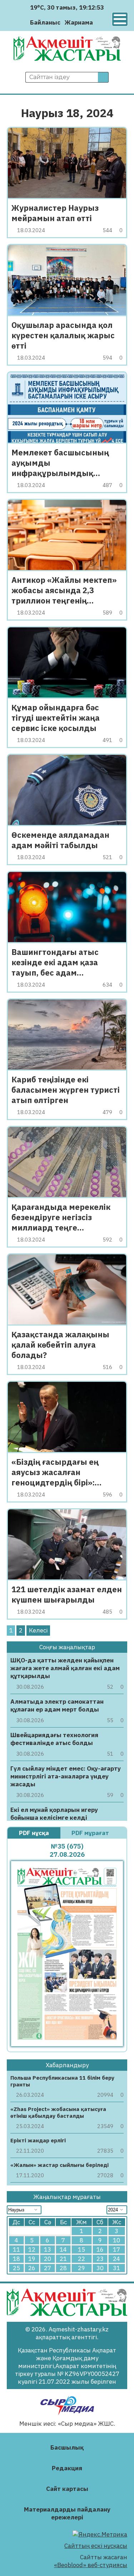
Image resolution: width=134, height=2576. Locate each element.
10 (116, 2240)
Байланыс (45, 22)
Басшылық (67, 2447)
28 (63, 2268)
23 (100, 2259)
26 (32, 2268)
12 (32, 2250)
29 (81, 2268)
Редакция (67, 2468)
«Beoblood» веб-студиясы (91, 2565)
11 (16, 2250)
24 (116, 2259)
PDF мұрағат (91, 1833)
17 (116, 2250)
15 (81, 2250)
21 (63, 2259)
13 (48, 2250)
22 (81, 2259)
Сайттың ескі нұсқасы (96, 2546)
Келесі (38, 1630)
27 (48, 2268)
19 (32, 2259)
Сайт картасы (67, 2489)
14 (63, 2250)
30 (100, 2268)
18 (16, 2259)
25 (16, 2268)
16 (100, 2250)
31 (116, 2268)
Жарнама (79, 22)
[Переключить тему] (101, 22)
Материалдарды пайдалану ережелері (67, 2513)
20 (48, 2259)
